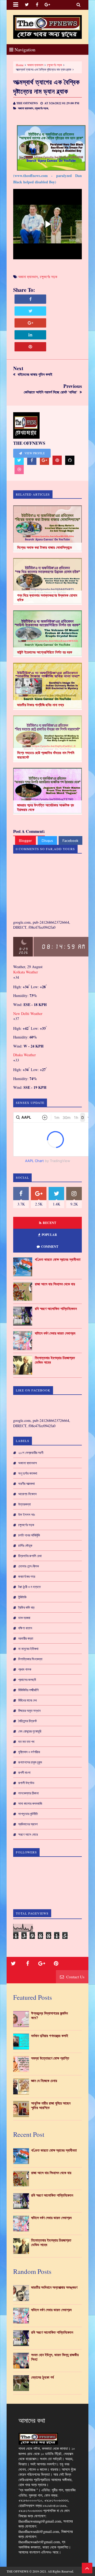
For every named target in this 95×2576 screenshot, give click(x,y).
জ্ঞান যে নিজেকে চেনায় (44, 2081)
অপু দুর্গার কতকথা (28, 1473)
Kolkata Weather (26, 972)
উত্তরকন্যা (25, 1504)
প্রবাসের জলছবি (27, 1680)
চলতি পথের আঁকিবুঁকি (29, 1535)
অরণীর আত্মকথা (27, 1484)
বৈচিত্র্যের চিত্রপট (27, 1721)
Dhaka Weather (25, 1055)
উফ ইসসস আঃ (27, 1514)
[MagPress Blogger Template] (47, 27)
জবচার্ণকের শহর (27, 1576)
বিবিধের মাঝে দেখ (27, 1700)
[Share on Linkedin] (30, 335)
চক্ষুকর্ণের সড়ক (54, 65)
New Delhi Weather (28, 1013)
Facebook (70, 840)
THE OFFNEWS (18, 2571)
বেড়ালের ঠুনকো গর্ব (42, 2377)
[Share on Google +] (30, 323)
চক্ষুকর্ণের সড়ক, (42, 108)
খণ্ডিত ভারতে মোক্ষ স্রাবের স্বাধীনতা (58, 1259)
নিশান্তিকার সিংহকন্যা (30, 1659)
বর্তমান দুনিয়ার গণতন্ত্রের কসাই (50, 2036)
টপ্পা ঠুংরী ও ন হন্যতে (29, 1587)
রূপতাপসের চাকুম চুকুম (30, 1762)
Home (20, 65)
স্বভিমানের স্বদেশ (28, 1824)
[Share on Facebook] (30, 299)
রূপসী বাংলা (24, 1772)
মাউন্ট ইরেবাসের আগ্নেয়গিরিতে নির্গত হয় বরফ (45, 652)
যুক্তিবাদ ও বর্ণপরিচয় (29, 1752)
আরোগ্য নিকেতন (27, 1494)
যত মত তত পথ (26, 1741)
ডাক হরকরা (24, 1618)
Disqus (47, 840)
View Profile (34, 453)
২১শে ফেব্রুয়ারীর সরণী (31, 1453)
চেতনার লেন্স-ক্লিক (28, 1566)
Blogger (25, 840)
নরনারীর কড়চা (26, 1638)
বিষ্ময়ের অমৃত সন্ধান (29, 1711)
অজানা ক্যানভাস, (26, 108)
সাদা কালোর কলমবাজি (30, 1803)
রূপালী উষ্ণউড (26, 1783)
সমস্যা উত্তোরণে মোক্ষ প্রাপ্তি (50, 2058)
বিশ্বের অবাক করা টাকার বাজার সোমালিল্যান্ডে (45, 547)
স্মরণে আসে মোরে (28, 1834)
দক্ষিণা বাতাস (25, 1628)
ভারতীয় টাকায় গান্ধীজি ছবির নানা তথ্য (41, 705)
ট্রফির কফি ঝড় (26, 1607)
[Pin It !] (30, 347)
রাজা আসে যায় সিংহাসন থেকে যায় (55, 1284)
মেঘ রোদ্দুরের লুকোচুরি (30, 1731)
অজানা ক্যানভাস (35, 65)
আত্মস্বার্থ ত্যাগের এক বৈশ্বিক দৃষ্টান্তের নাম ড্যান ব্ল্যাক (46, 87)
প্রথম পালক (25, 1669)
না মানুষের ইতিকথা (28, 1649)
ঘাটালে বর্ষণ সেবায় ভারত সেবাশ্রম (55, 1333)
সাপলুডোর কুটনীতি (28, 1814)
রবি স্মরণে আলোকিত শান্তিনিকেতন (56, 1309)
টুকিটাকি (22, 1597)
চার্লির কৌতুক (25, 1545)
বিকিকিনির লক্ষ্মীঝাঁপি (28, 1690)
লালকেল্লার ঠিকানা (28, 1793)
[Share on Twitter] (30, 311)
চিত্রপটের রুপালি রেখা (30, 1556)
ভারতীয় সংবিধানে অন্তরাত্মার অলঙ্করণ (54, 2287)
